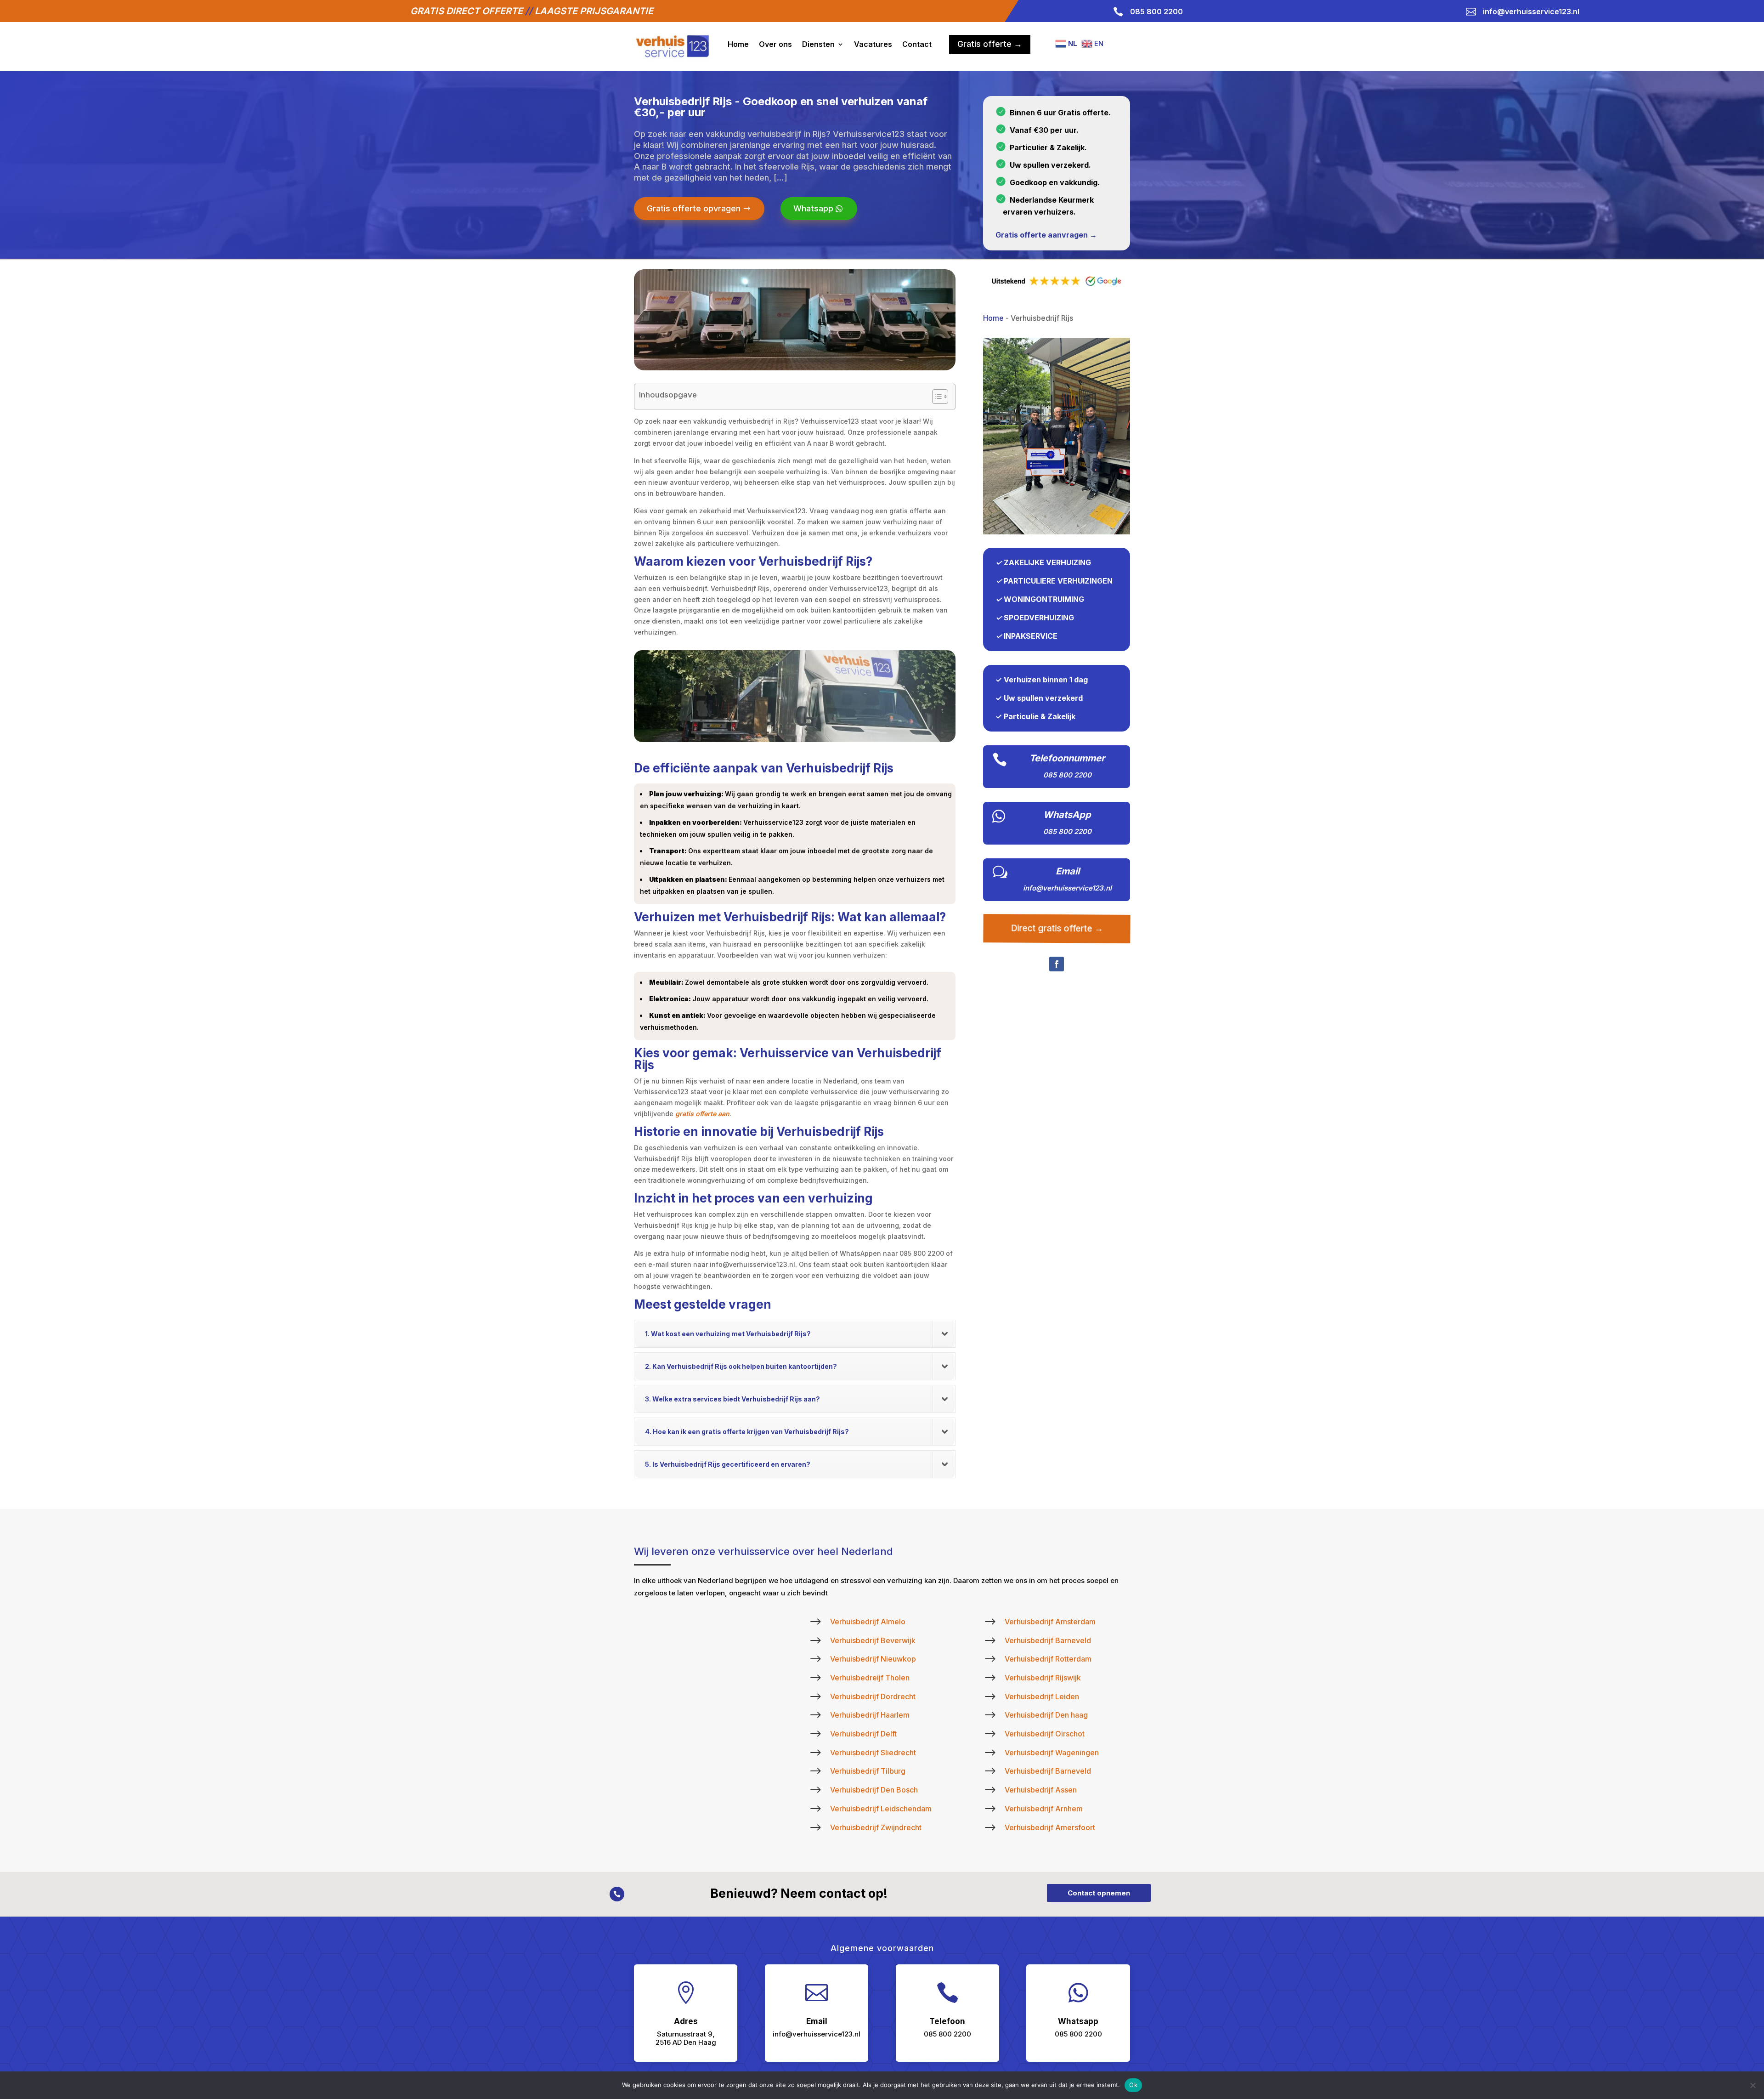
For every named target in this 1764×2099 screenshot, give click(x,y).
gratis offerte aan (702, 1114)
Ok (1133, 2085)
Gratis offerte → (990, 44)
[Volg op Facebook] (1057, 964)
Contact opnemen (1099, 1893)
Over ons (775, 44)
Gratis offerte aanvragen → (1046, 235)
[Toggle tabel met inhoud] (936, 397)
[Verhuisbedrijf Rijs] (1057, 532)
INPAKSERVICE (1031, 636)
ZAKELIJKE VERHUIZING (1047, 562)
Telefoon (947, 2021)
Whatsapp (813, 208)
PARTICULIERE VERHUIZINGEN (1058, 581)
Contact (917, 44)
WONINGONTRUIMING (1044, 599)
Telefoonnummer (1067, 758)
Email (1068, 871)
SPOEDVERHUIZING (1039, 618)
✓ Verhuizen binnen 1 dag (1042, 680)
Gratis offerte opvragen (694, 208)
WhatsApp (1067, 815)
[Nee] (1753, 2085)
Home (738, 44)
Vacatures (873, 44)
